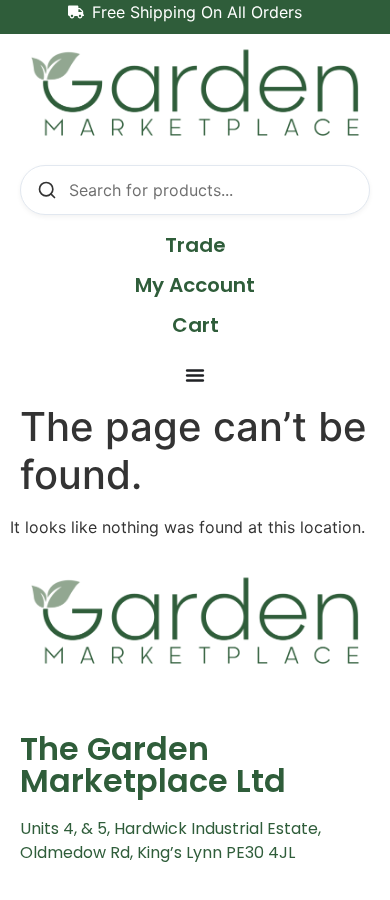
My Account (195, 285)
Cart (195, 325)
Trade (195, 245)
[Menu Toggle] (195, 375)
